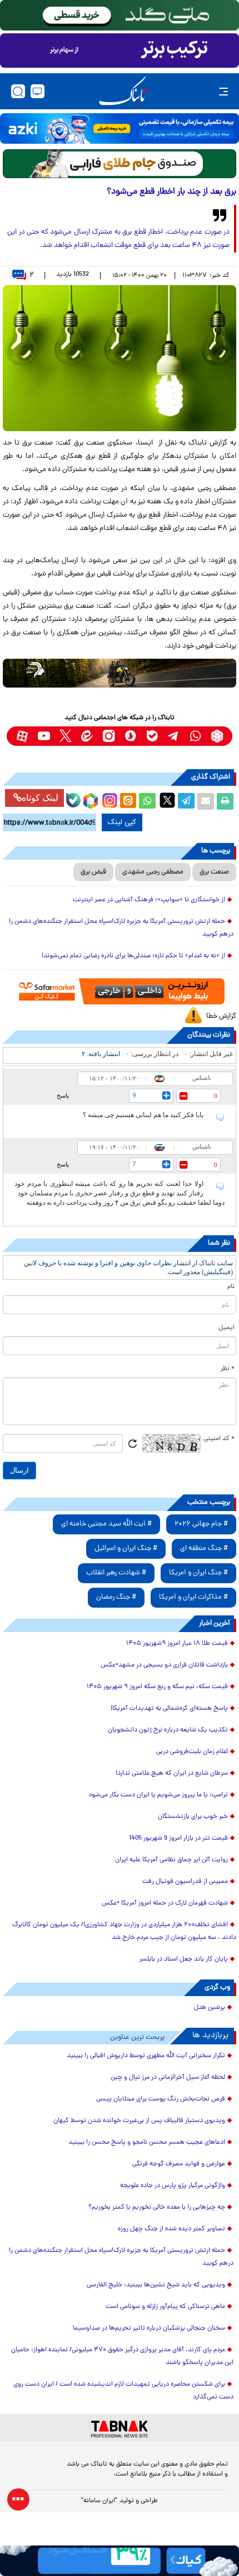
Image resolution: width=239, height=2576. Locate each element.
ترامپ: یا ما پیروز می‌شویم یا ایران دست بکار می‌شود (158, 1795)
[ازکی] (120, 128)
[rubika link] (217, 736)
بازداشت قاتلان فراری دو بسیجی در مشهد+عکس (164, 1665)
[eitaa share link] (128, 801)
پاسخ (63, 1095)
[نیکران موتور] (120, 673)
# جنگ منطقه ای (204, 1549)
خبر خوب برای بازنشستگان (193, 1817)
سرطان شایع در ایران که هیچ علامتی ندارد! (172, 1774)
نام (231, 1287)
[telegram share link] (186, 801)
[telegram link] (174, 736)
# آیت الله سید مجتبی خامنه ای (106, 1524)
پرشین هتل (210, 2008)
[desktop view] (38, 91)
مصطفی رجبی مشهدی (153, 872)
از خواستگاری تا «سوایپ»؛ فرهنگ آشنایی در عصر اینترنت (149, 900)
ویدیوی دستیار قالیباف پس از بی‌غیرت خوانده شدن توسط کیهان (139, 2121)
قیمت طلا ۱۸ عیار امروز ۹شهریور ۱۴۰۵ (177, 1644)
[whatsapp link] (195, 736)
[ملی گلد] (120, 15)
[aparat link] (22, 736)
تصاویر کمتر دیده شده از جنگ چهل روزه (171, 2229)
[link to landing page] (123, 91)
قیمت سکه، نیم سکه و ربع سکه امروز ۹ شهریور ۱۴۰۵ (157, 1687)
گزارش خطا (221, 1016)
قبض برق (93, 872)
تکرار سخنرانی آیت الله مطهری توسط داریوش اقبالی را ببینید (146, 2056)
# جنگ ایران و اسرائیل (126, 1549)
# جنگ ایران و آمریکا (198, 1573)
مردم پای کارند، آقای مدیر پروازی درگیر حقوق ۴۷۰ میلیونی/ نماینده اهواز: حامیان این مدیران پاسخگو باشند (122, 2357)
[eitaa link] (87, 736)
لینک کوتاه (40, 798)
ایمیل (226, 1328)
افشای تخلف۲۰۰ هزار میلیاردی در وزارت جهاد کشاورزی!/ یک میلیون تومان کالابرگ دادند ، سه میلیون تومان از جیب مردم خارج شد (124, 1931)
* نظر (228, 1369)
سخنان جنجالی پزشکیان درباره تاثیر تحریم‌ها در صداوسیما (149, 2328)
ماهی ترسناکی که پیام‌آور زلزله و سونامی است (165, 2307)
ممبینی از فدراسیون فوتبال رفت (185, 1882)
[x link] (65, 736)
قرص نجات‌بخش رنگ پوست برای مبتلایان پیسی (161, 2099)
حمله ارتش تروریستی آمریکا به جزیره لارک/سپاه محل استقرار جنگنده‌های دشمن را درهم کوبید (121, 928)
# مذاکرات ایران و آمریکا (193, 1597)
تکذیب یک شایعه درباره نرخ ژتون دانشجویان (168, 1730)
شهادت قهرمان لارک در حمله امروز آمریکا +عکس (165, 1903)
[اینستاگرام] (108, 799)
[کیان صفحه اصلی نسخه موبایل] (120, 2561)
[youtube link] (44, 736)
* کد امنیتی (219, 1439)
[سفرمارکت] (120, 991)
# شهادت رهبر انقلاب (116, 1573)
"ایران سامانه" (99, 2501)
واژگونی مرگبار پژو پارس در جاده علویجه (173, 2186)
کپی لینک (122, 822)
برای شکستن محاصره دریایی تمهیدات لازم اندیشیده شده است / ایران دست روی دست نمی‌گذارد (123, 2391)
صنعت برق (214, 872)
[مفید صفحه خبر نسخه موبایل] (120, 50)
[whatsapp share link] (147, 801)
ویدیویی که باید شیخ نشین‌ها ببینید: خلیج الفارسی (156, 2285)
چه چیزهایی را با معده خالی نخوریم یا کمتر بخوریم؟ (157, 2208)
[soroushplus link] (130, 736)
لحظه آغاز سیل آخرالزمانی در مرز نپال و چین (168, 2078)
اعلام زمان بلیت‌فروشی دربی (192, 1752)
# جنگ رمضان (116, 1597)
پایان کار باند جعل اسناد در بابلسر (184, 1959)
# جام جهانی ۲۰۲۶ (201, 1524)
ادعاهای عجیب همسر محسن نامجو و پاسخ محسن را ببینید (147, 2143)
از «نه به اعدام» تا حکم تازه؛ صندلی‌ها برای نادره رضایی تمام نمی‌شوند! (133, 956)
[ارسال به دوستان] (206, 801)
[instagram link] (109, 736)
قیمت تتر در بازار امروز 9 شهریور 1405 (178, 1838)
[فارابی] (120, 164)
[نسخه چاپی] (225, 801)
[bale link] (152, 736)
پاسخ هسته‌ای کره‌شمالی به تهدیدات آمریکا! (169, 1709)
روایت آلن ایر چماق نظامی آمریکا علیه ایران (171, 1860)
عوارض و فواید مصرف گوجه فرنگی (179, 2164)
